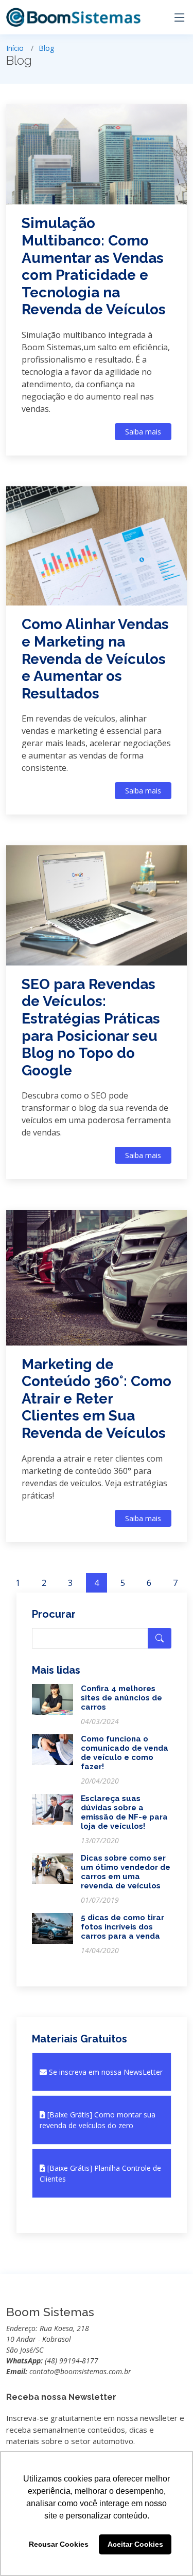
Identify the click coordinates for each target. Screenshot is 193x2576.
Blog (46, 48)
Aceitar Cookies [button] (135, 2544)
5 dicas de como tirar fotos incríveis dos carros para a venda (122, 1927)
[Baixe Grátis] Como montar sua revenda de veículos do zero (98, 2120)
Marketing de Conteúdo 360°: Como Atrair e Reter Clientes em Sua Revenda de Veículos (97, 1399)
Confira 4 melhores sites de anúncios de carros (121, 1698)
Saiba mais (143, 432)
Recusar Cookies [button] (59, 2544)
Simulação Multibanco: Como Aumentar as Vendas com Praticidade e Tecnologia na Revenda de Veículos (94, 266)
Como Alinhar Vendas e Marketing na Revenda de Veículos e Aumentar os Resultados (95, 659)
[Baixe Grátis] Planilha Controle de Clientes (100, 2173)
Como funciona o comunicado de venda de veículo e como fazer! (125, 1753)
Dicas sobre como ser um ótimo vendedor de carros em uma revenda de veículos (126, 1872)
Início (15, 48)
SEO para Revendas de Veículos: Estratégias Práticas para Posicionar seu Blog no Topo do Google (91, 1027)
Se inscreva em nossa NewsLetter (105, 2072)
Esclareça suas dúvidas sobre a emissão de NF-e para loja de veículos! (124, 1812)
